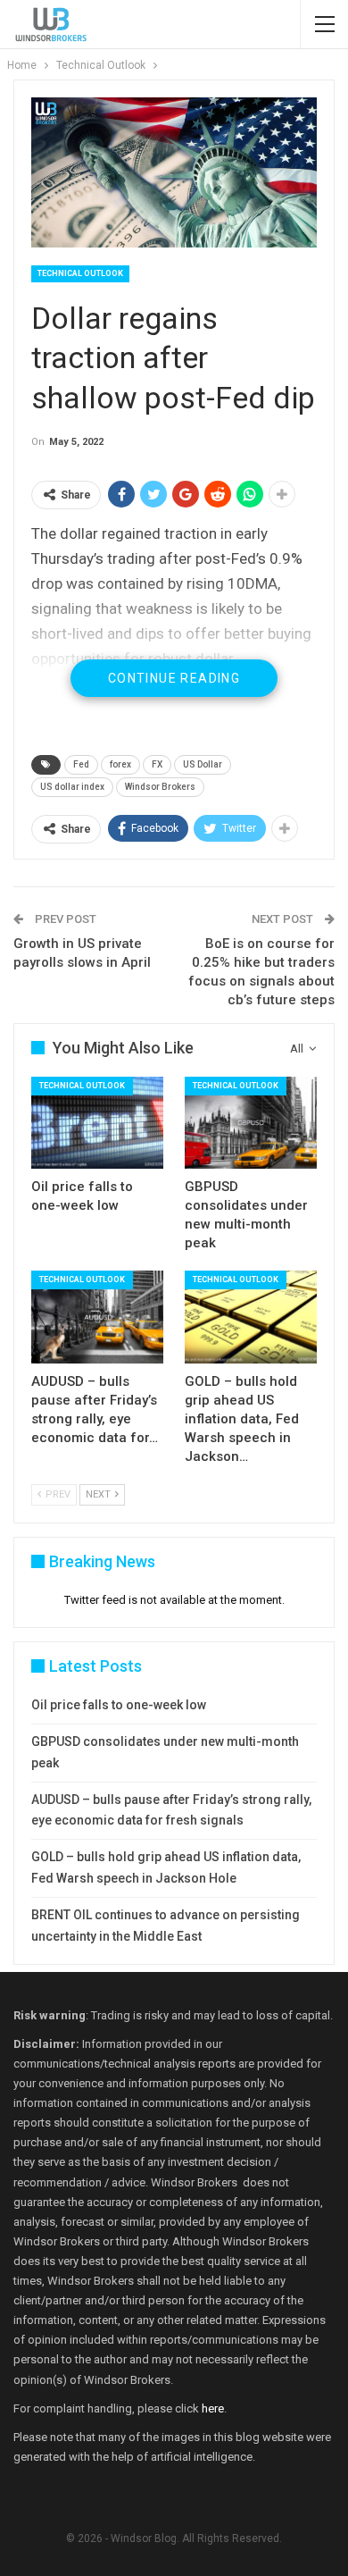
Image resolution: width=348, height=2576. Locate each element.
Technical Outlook (80, 273)
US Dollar (203, 764)
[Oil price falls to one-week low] (97, 1123)
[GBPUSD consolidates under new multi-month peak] (251, 1123)
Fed (81, 764)
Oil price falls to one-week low (119, 1705)
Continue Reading (174, 678)
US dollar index (72, 787)
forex (120, 764)
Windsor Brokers (160, 787)
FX (157, 764)
